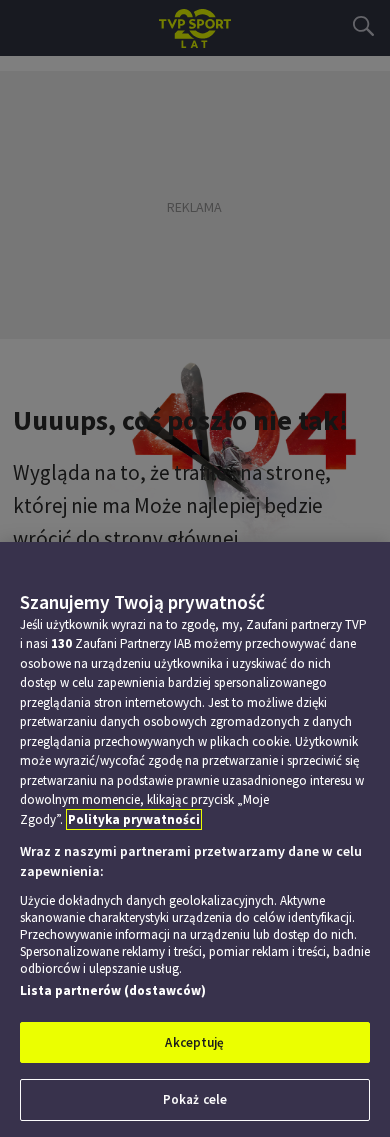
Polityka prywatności (134, 819)
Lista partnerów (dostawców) (113, 990)
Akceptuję (194, 1042)
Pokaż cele (195, 1099)
